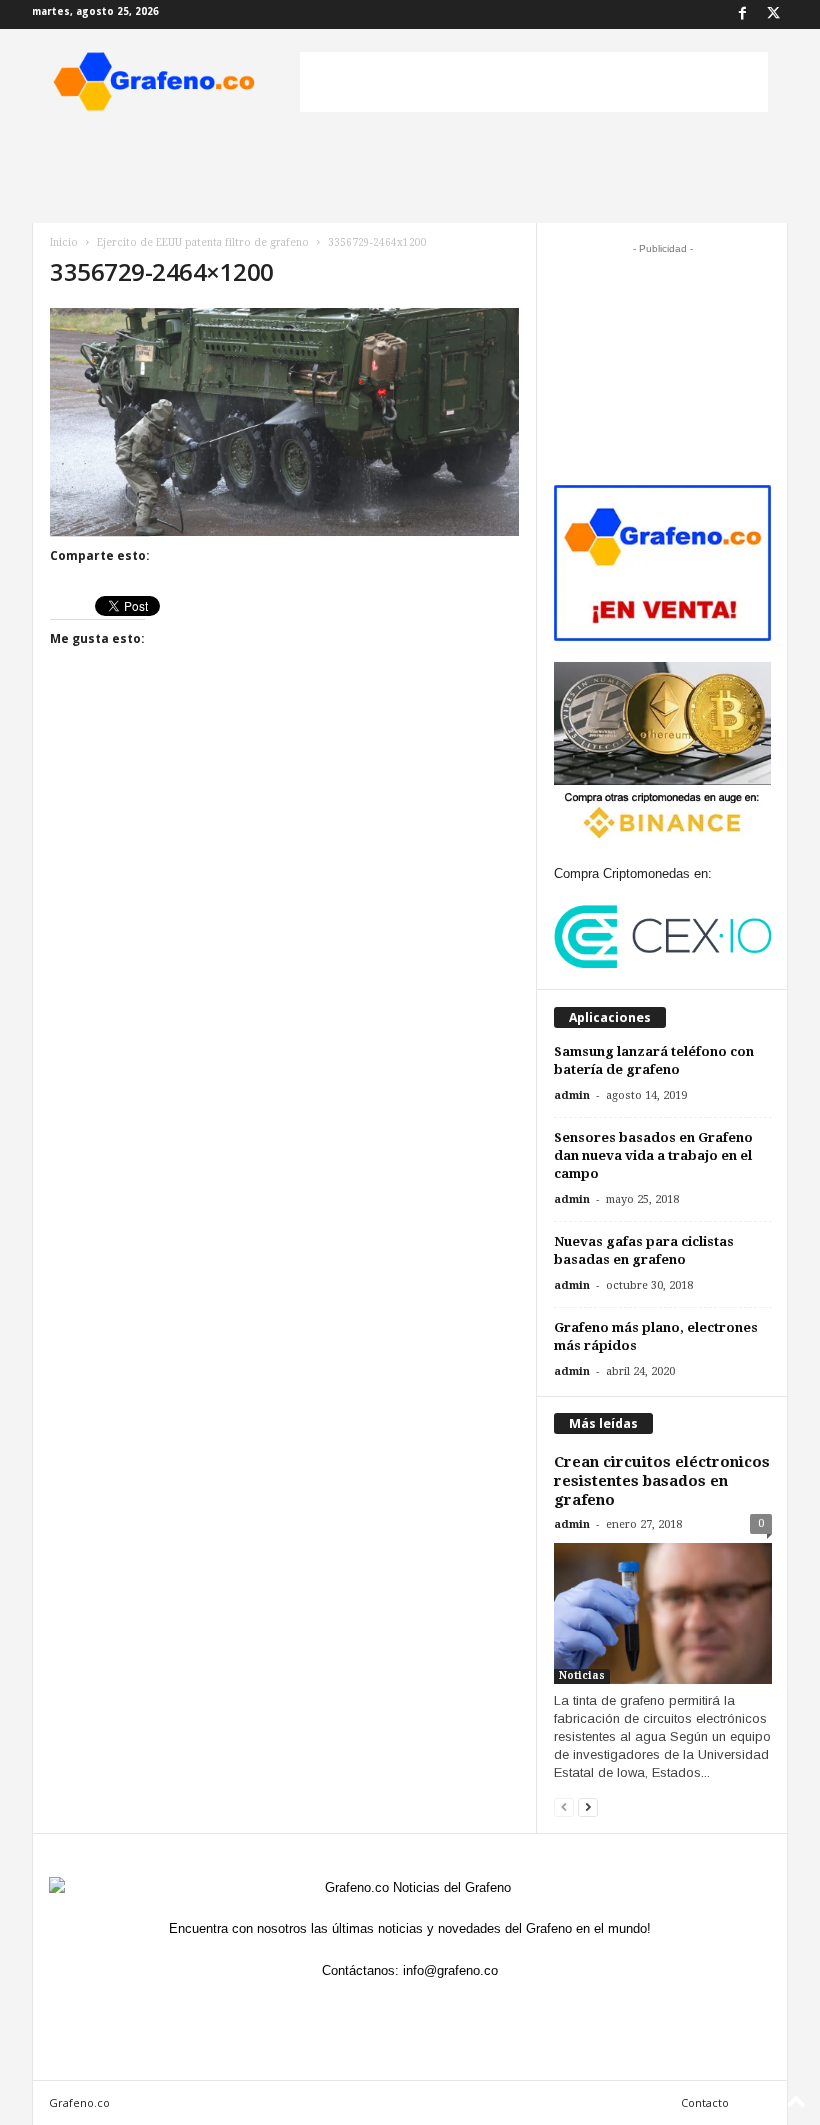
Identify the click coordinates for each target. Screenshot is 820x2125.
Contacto (705, 2102)
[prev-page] (564, 1806)
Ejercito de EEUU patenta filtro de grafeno (203, 242)
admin (572, 1095)
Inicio (64, 242)
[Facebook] (742, 14)
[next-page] (588, 1806)
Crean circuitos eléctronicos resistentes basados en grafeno (662, 1481)
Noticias (582, 1675)
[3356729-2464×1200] (284, 422)
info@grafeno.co (450, 1970)
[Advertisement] (534, 82)
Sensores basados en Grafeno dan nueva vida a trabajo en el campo (653, 1155)
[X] (773, 14)
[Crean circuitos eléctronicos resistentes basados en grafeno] (663, 1613)
